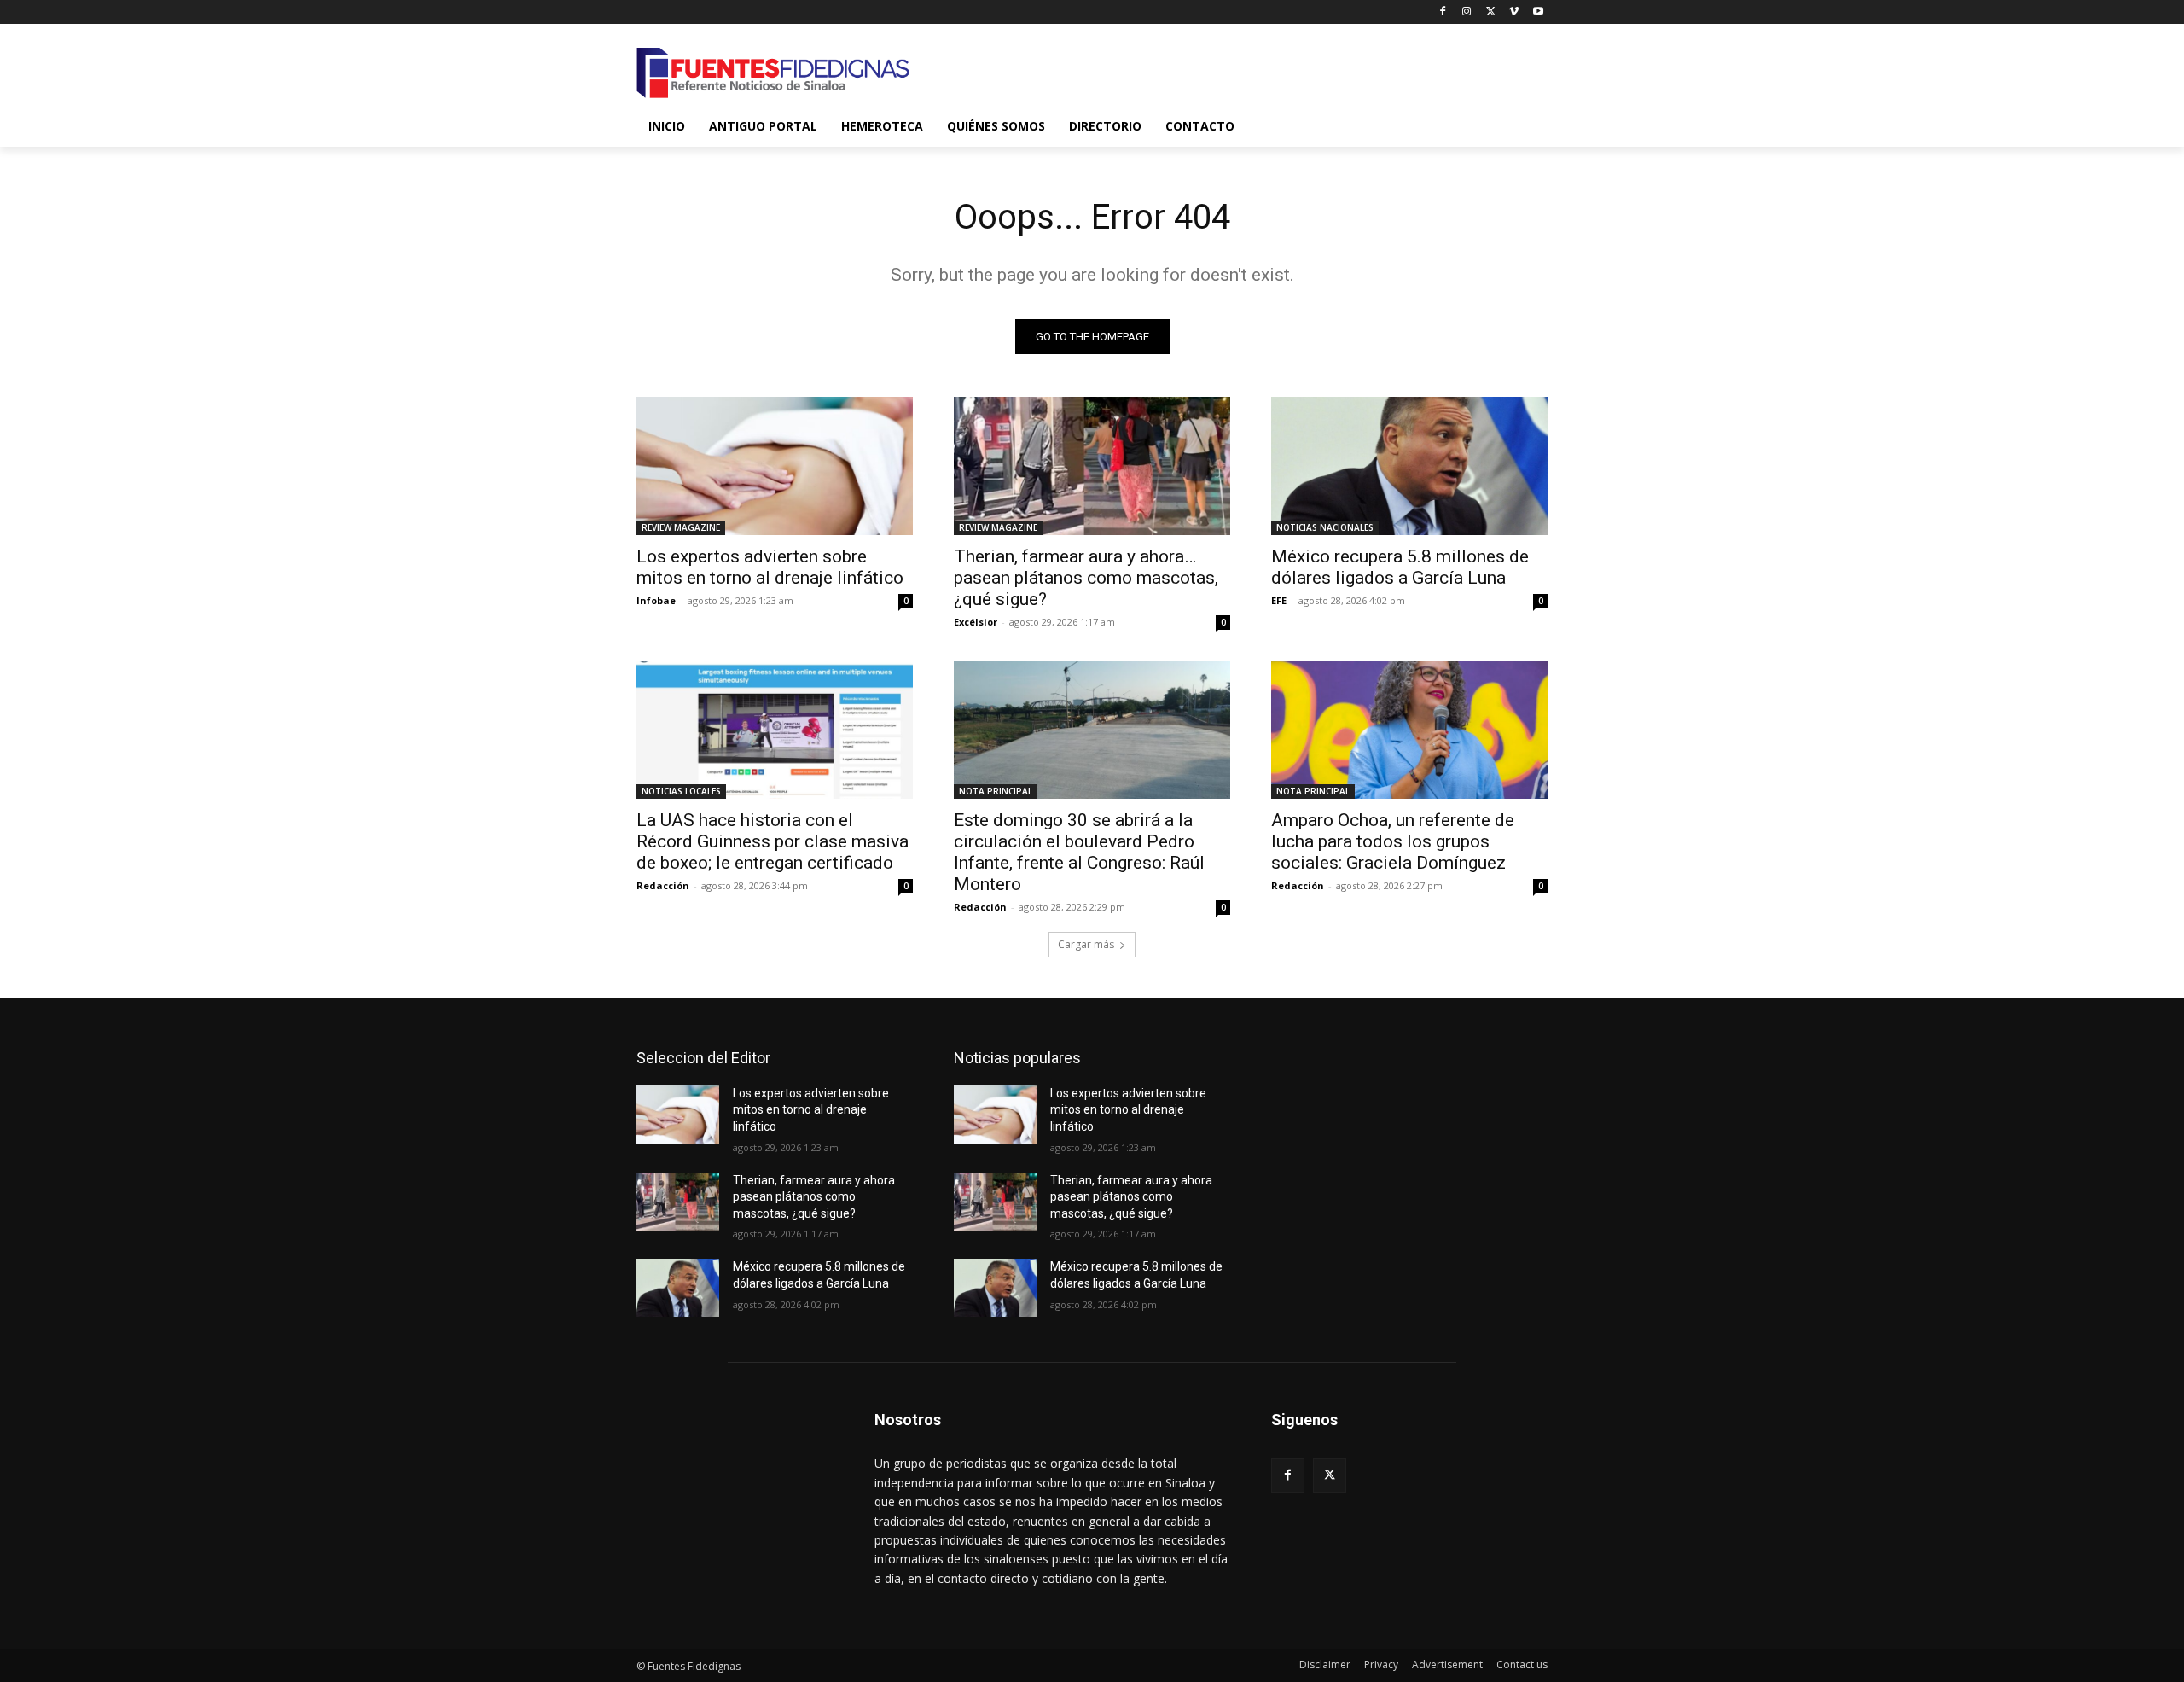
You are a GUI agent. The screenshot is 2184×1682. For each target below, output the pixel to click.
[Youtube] (1538, 12)
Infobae (656, 600)
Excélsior (976, 622)
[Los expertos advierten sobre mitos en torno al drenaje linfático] (775, 466)
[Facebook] (1443, 12)
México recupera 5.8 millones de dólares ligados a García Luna (1400, 567)
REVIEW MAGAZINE (681, 527)
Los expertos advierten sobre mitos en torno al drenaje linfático (770, 567)
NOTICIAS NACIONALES (1325, 527)
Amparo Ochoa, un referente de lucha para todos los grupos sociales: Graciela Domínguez (1393, 841)
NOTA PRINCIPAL (996, 791)
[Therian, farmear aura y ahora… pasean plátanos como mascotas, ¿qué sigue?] (1092, 466)
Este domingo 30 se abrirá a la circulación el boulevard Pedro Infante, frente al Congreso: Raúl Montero (1079, 852)
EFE (1279, 600)
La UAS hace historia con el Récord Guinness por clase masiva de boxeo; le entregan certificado (773, 841)
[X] (1491, 12)
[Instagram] (1467, 12)
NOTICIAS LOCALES (681, 791)
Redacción (663, 885)
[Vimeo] (1514, 12)
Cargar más (1086, 944)
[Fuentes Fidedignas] (773, 73)
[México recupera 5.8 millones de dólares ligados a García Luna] (1409, 466)
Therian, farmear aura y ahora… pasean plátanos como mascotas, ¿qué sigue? (1086, 578)
